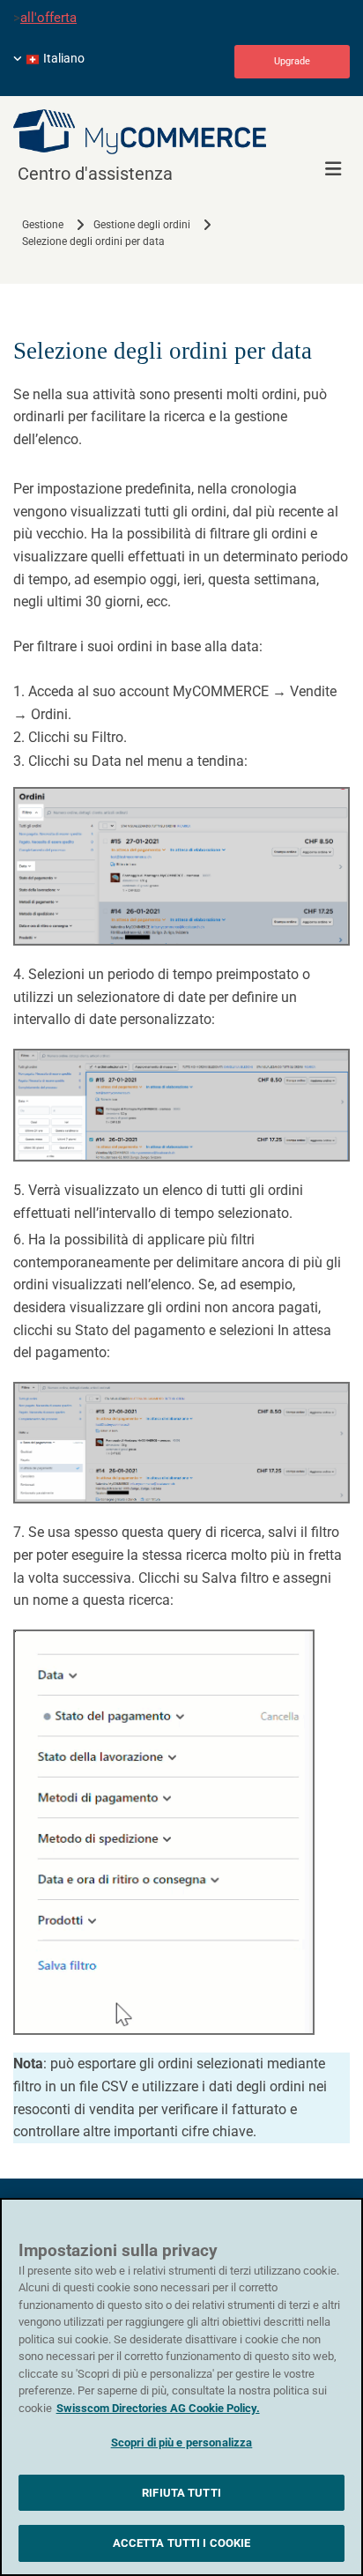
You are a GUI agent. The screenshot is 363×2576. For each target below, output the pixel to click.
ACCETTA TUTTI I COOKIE (182, 2543)
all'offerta (48, 18)
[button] (292, 62)
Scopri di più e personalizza (182, 2442)
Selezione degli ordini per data (93, 241)
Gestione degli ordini (142, 225)
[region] (181, 2387)
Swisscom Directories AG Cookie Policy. (158, 2408)
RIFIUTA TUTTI (181, 2493)
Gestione (43, 225)
